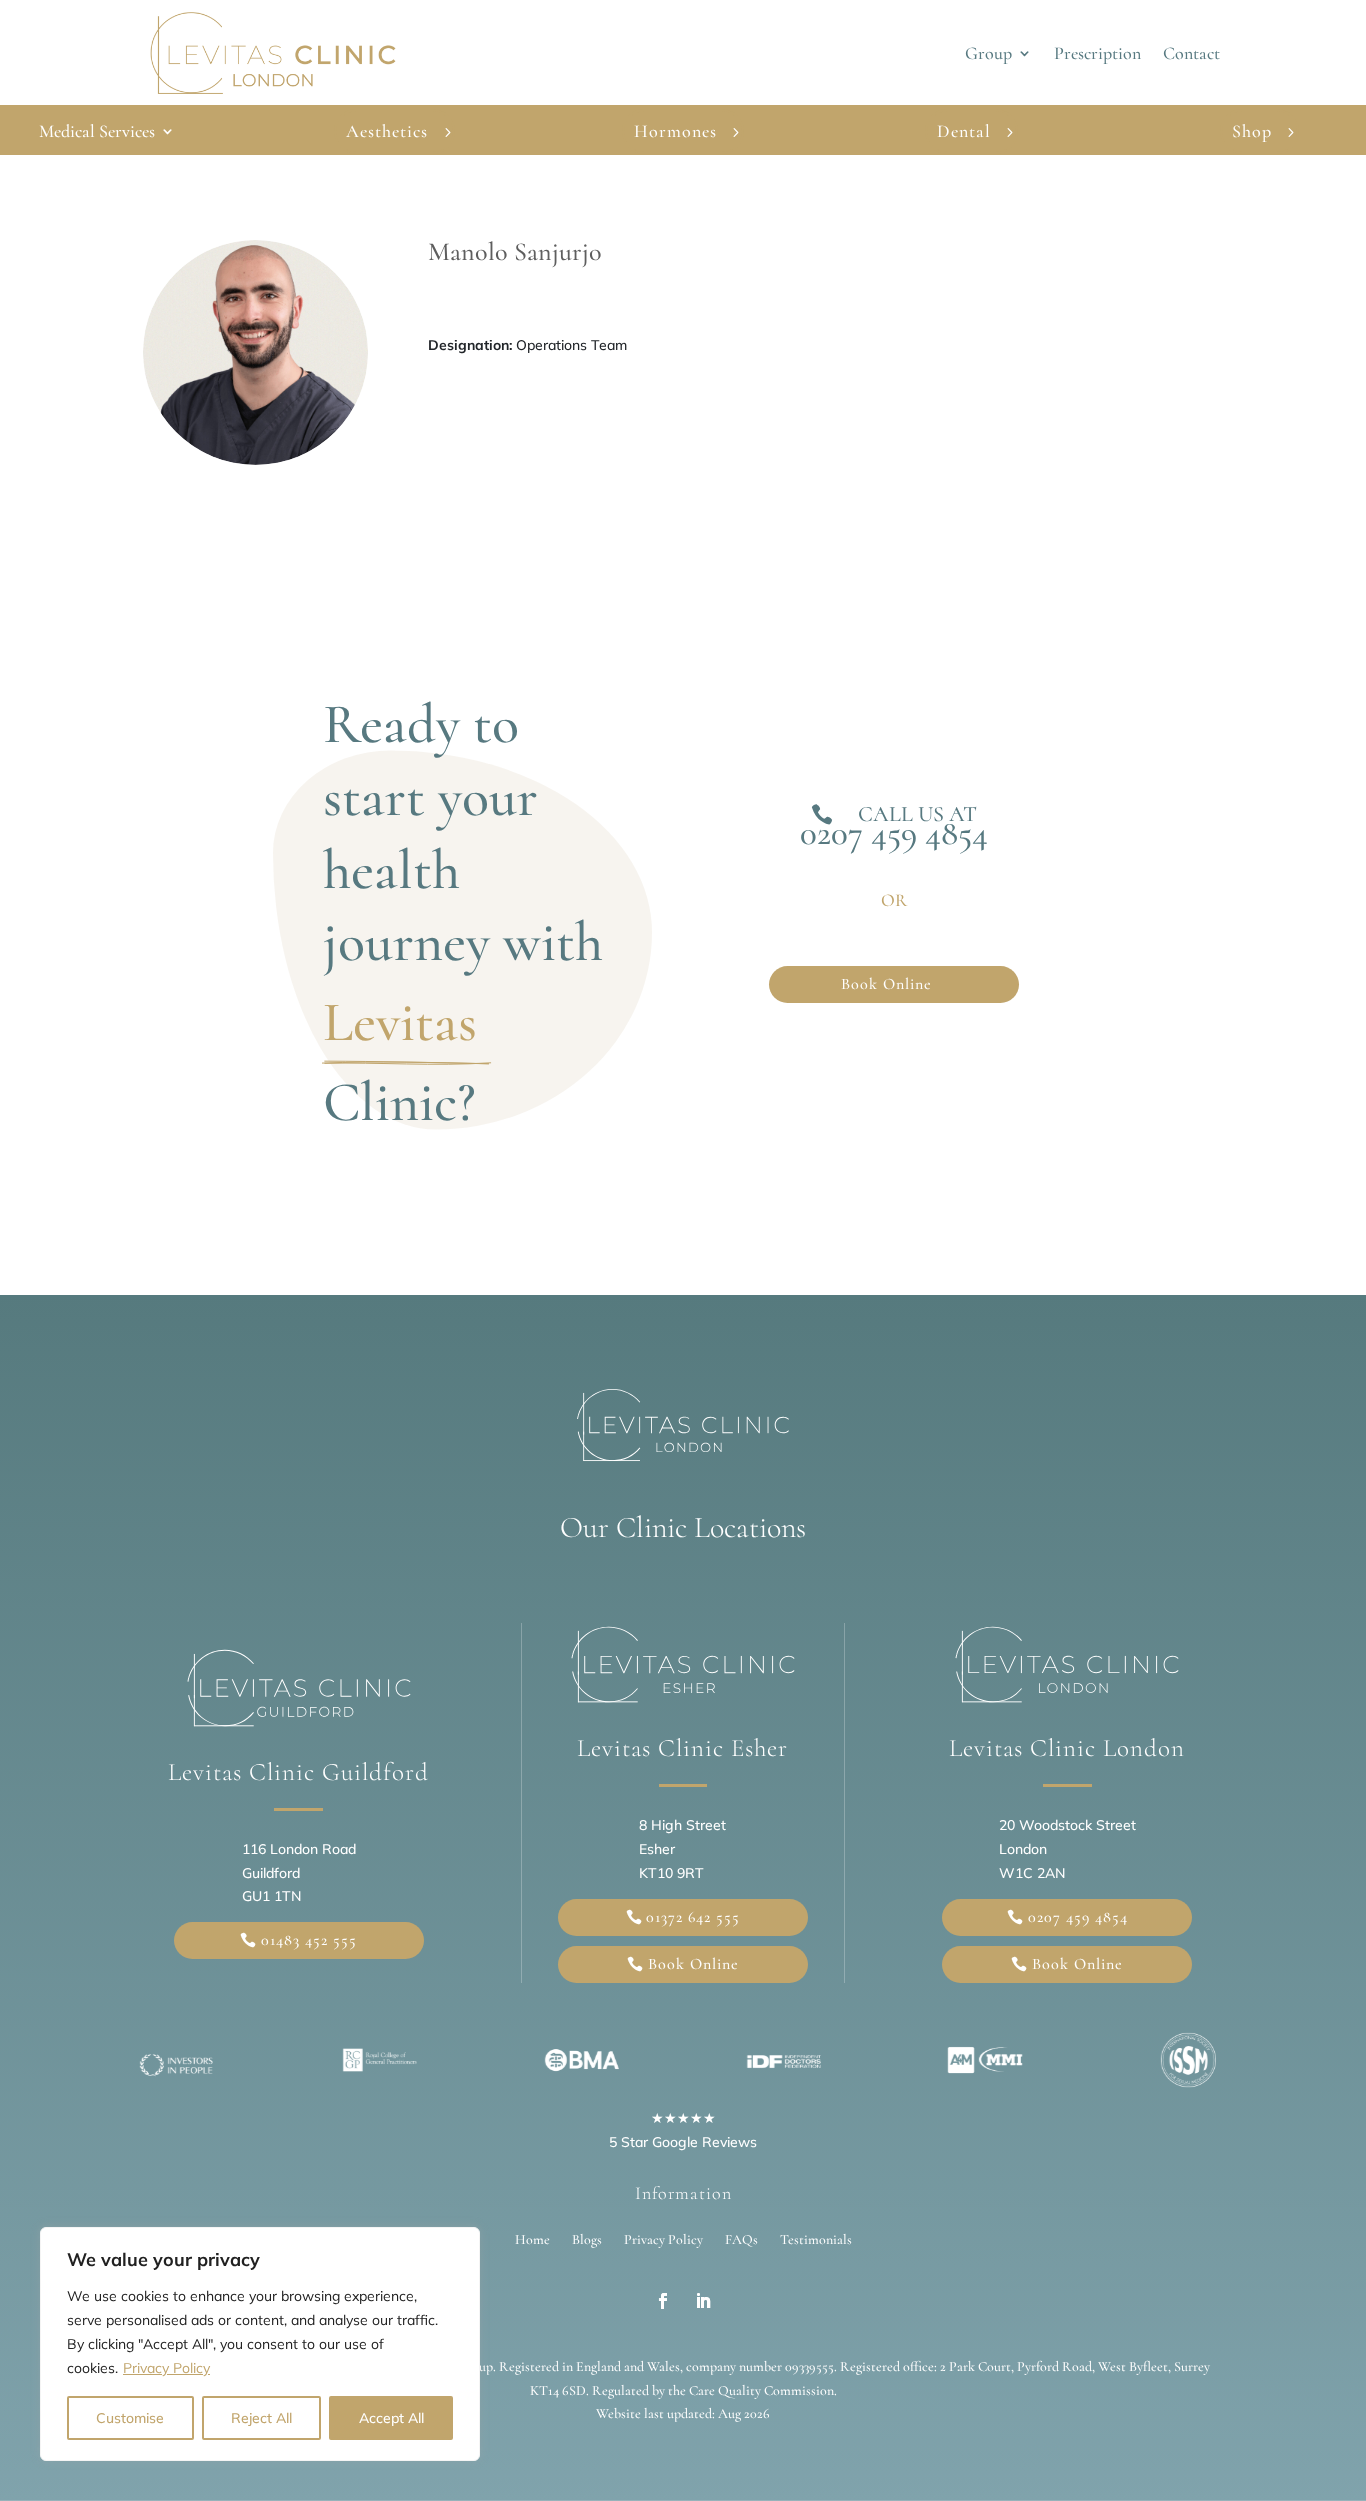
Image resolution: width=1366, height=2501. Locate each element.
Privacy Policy (166, 2368)
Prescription (1097, 55)
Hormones (675, 131)
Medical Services (97, 133)
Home (532, 2239)
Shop (1252, 131)
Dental (964, 131)
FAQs (741, 2239)
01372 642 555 (693, 1917)
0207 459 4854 (894, 833)
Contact (1191, 55)
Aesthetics (387, 131)
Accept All (391, 2418)
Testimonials (816, 2239)
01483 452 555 (309, 1940)
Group (988, 55)
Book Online (886, 984)
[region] (260, 2344)
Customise (130, 2418)
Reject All (261, 2418)
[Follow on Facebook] (663, 2301)
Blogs (587, 2239)
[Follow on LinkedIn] (703, 2301)
